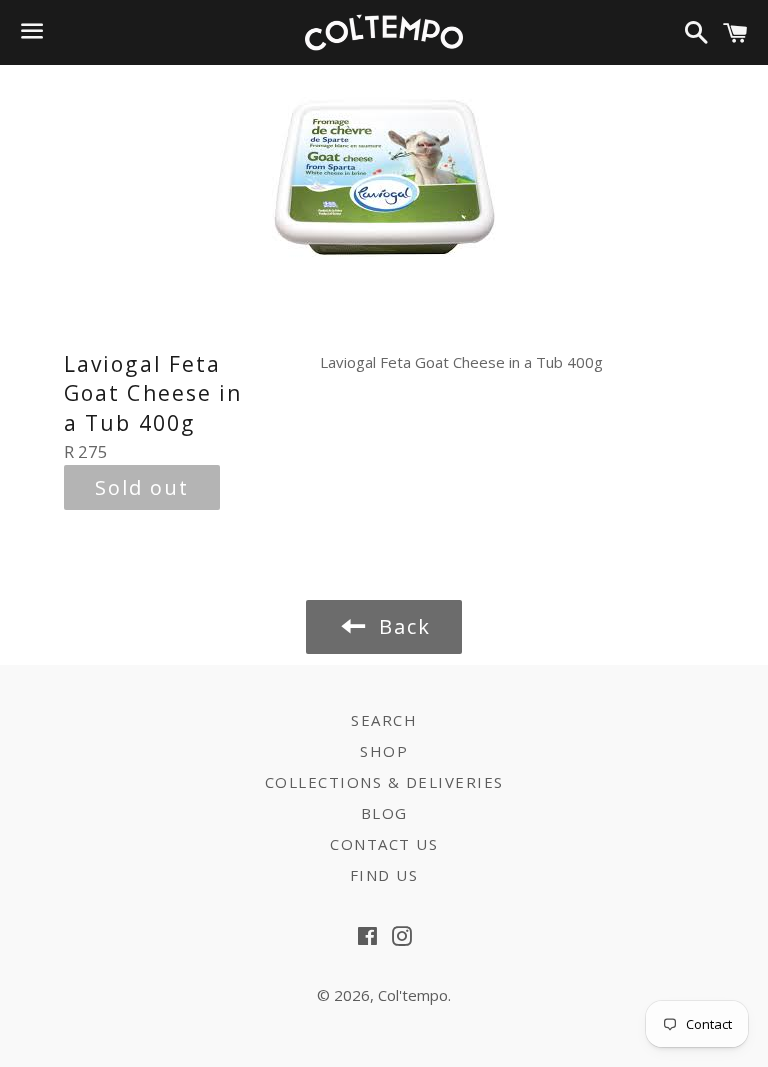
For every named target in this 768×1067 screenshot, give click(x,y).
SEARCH (384, 720)
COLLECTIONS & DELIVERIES (384, 782)
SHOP (384, 751)
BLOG (384, 813)
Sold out (142, 487)
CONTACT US (384, 844)
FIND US (384, 875)
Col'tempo (413, 995)
